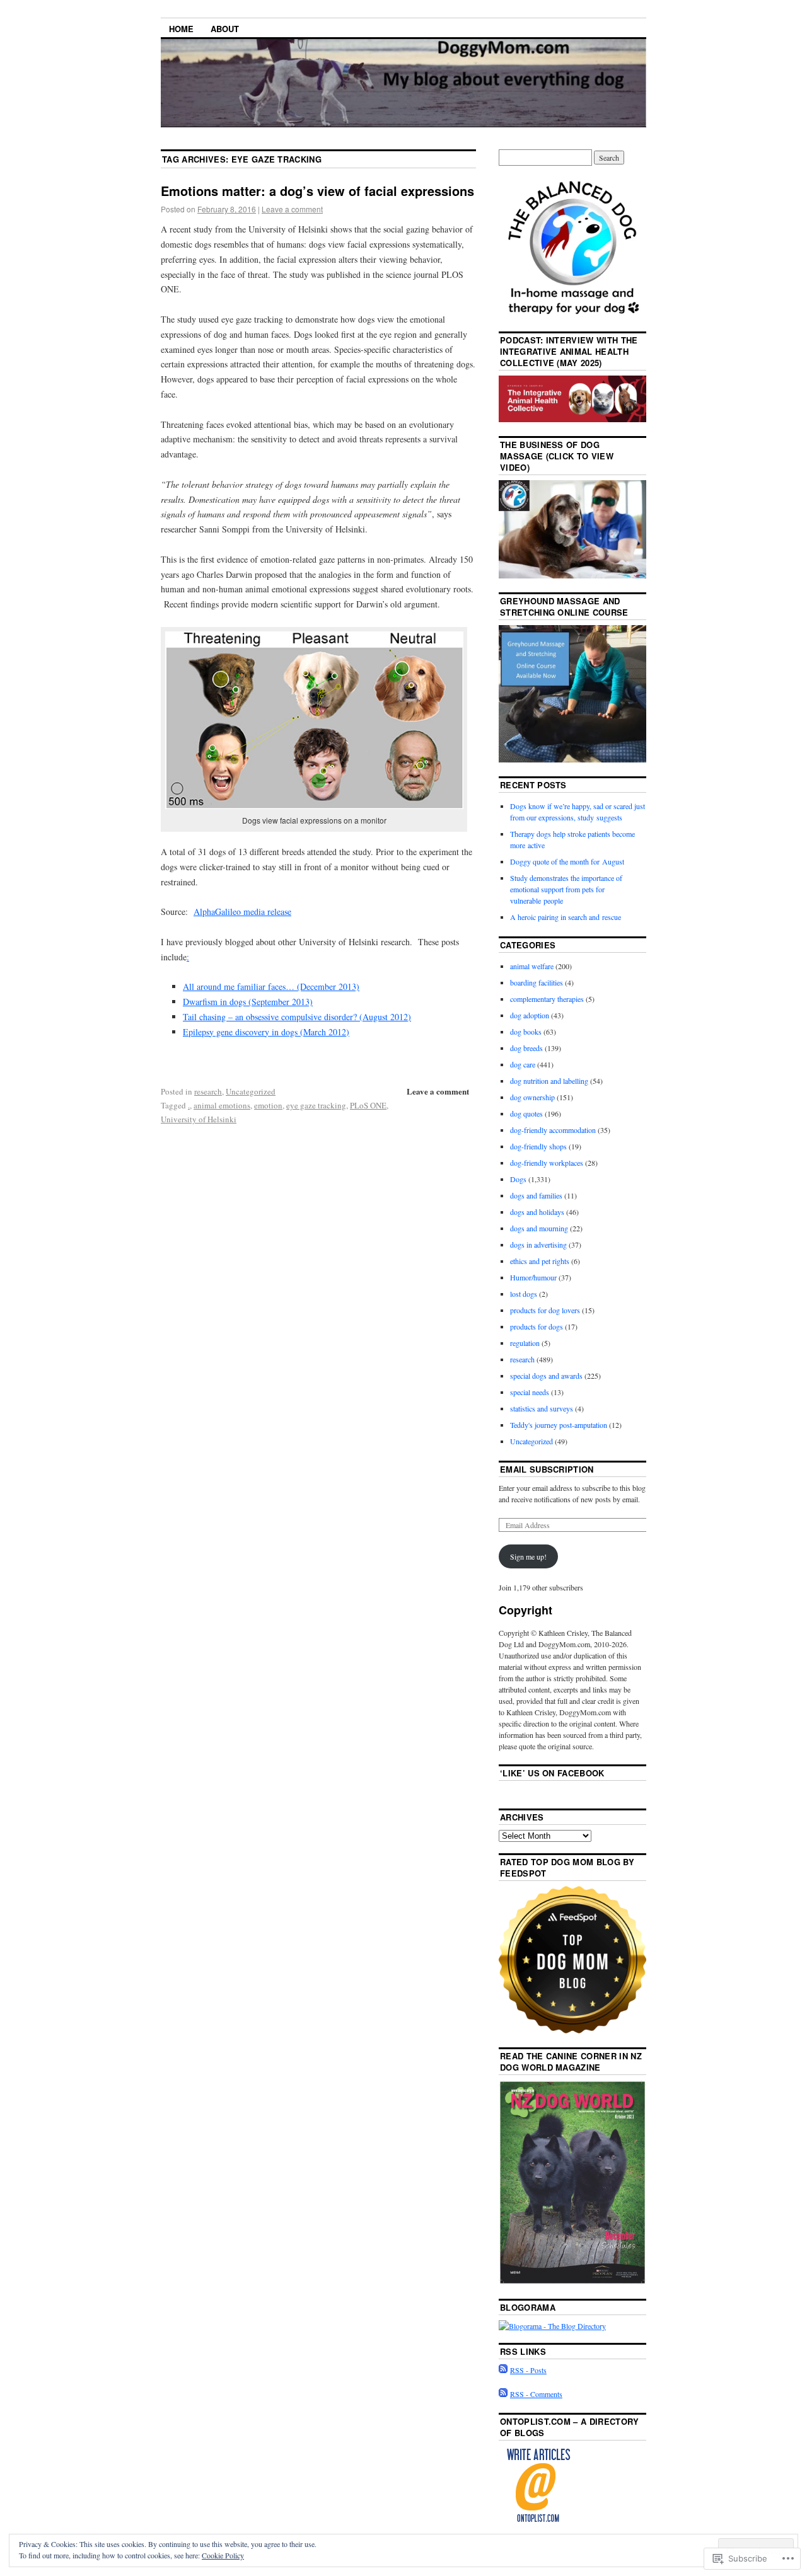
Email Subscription (547, 1469)
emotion (268, 1105)
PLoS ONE (368, 1105)
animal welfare (532, 966)
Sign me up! (528, 1556)
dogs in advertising (538, 1245)
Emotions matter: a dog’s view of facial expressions (317, 191)
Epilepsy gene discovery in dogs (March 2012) (266, 1032)
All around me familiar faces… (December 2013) (271, 986)
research (208, 1091)
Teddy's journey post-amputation (559, 1425)
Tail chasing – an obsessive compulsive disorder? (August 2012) (297, 1017)
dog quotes (526, 1113)
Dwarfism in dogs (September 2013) (248, 1002)
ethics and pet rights (540, 1261)
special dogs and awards (546, 1376)
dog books (526, 1032)
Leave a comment (292, 209)
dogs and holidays (537, 1212)
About (225, 29)
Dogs (518, 1179)
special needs (530, 1392)
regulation (525, 1343)
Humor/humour (533, 1277)
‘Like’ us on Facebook (552, 1773)
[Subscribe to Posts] (503, 2370)
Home (181, 29)
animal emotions (222, 1105)
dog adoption (530, 1015)
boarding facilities (537, 982)
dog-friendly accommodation (553, 1130)
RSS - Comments (536, 2394)
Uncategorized (251, 1091)
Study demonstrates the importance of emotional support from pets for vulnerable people (566, 889)
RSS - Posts (528, 2370)
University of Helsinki (199, 1119)
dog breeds (526, 1048)
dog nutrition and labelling (549, 1081)
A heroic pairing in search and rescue (566, 917)
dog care (523, 1064)
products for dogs (537, 1326)
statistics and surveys (542, 1408)
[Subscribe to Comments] (503, 2394)
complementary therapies (547, 999)
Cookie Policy (223, 2555)
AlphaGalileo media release (242, 911)
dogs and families (536, 1195)
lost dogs (524, 1294)
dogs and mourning (539, 1228)
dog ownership (532, 1097)
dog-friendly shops (538, 1146)
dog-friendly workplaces (547, 1163)
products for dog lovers (545, 1310)
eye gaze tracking (316, 1105)
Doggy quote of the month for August (567, 861)
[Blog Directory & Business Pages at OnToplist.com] (538, 2521)
